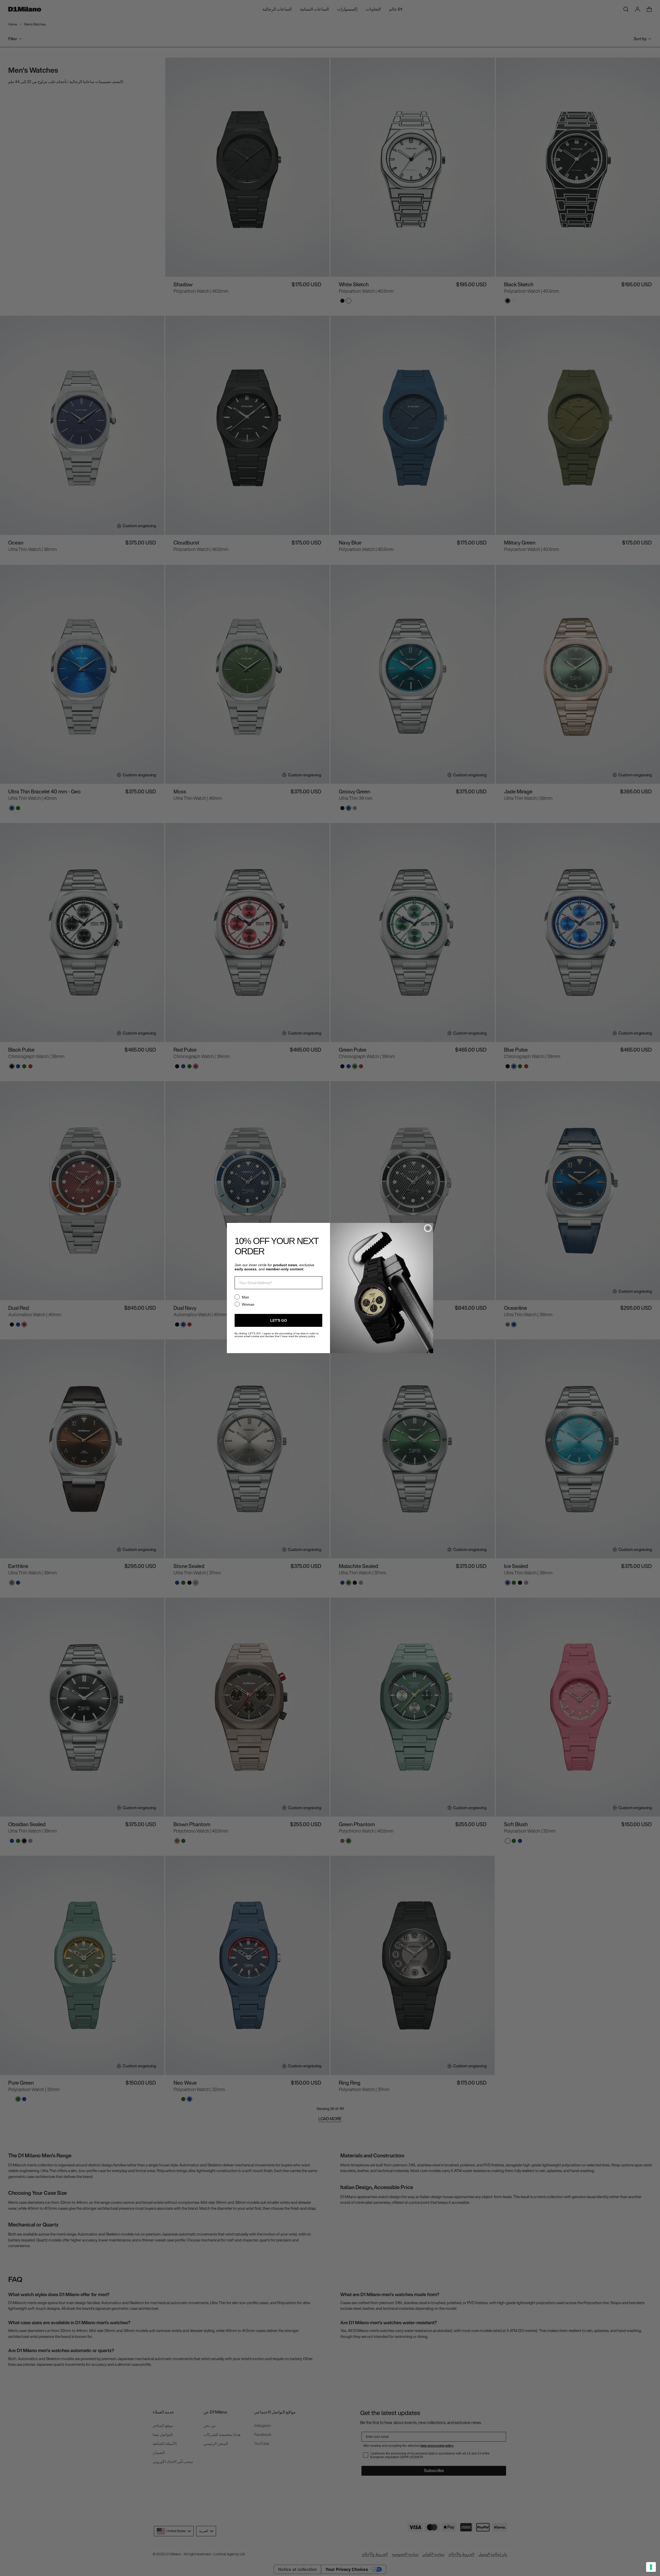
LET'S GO (279, 1320)
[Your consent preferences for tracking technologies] (651, 2567)
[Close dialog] (428, 1228)
